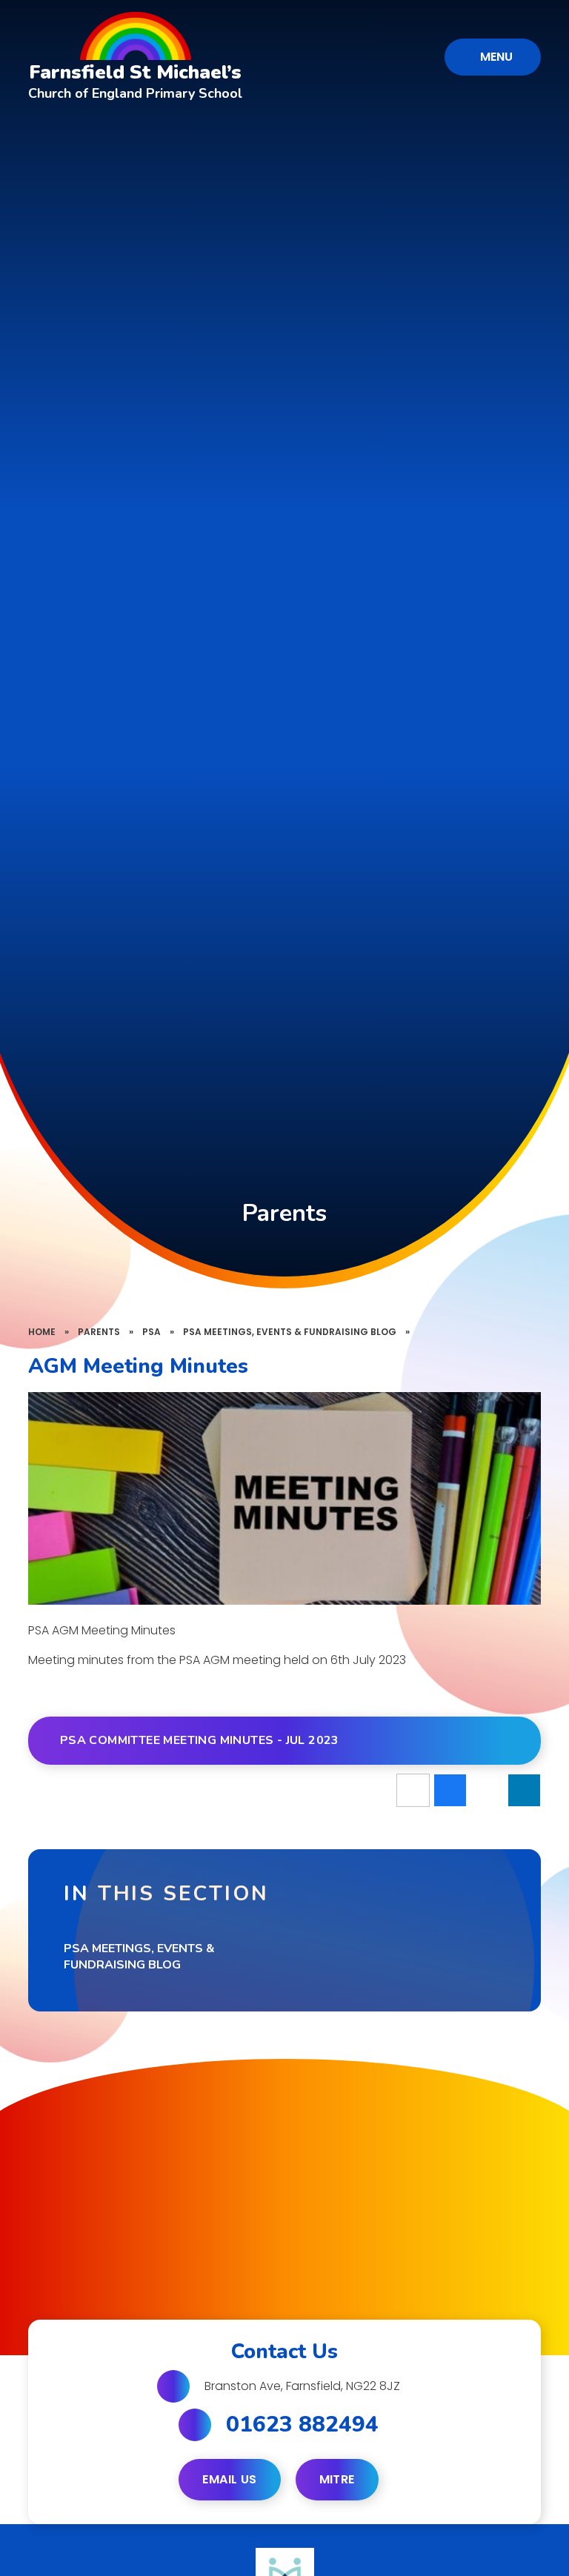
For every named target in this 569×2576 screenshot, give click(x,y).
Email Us (229, 2479)
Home (42, 1332)
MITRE (337, 2479)
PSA (152, 1332)
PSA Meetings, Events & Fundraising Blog (290, 1332)
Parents (99, 1332)
